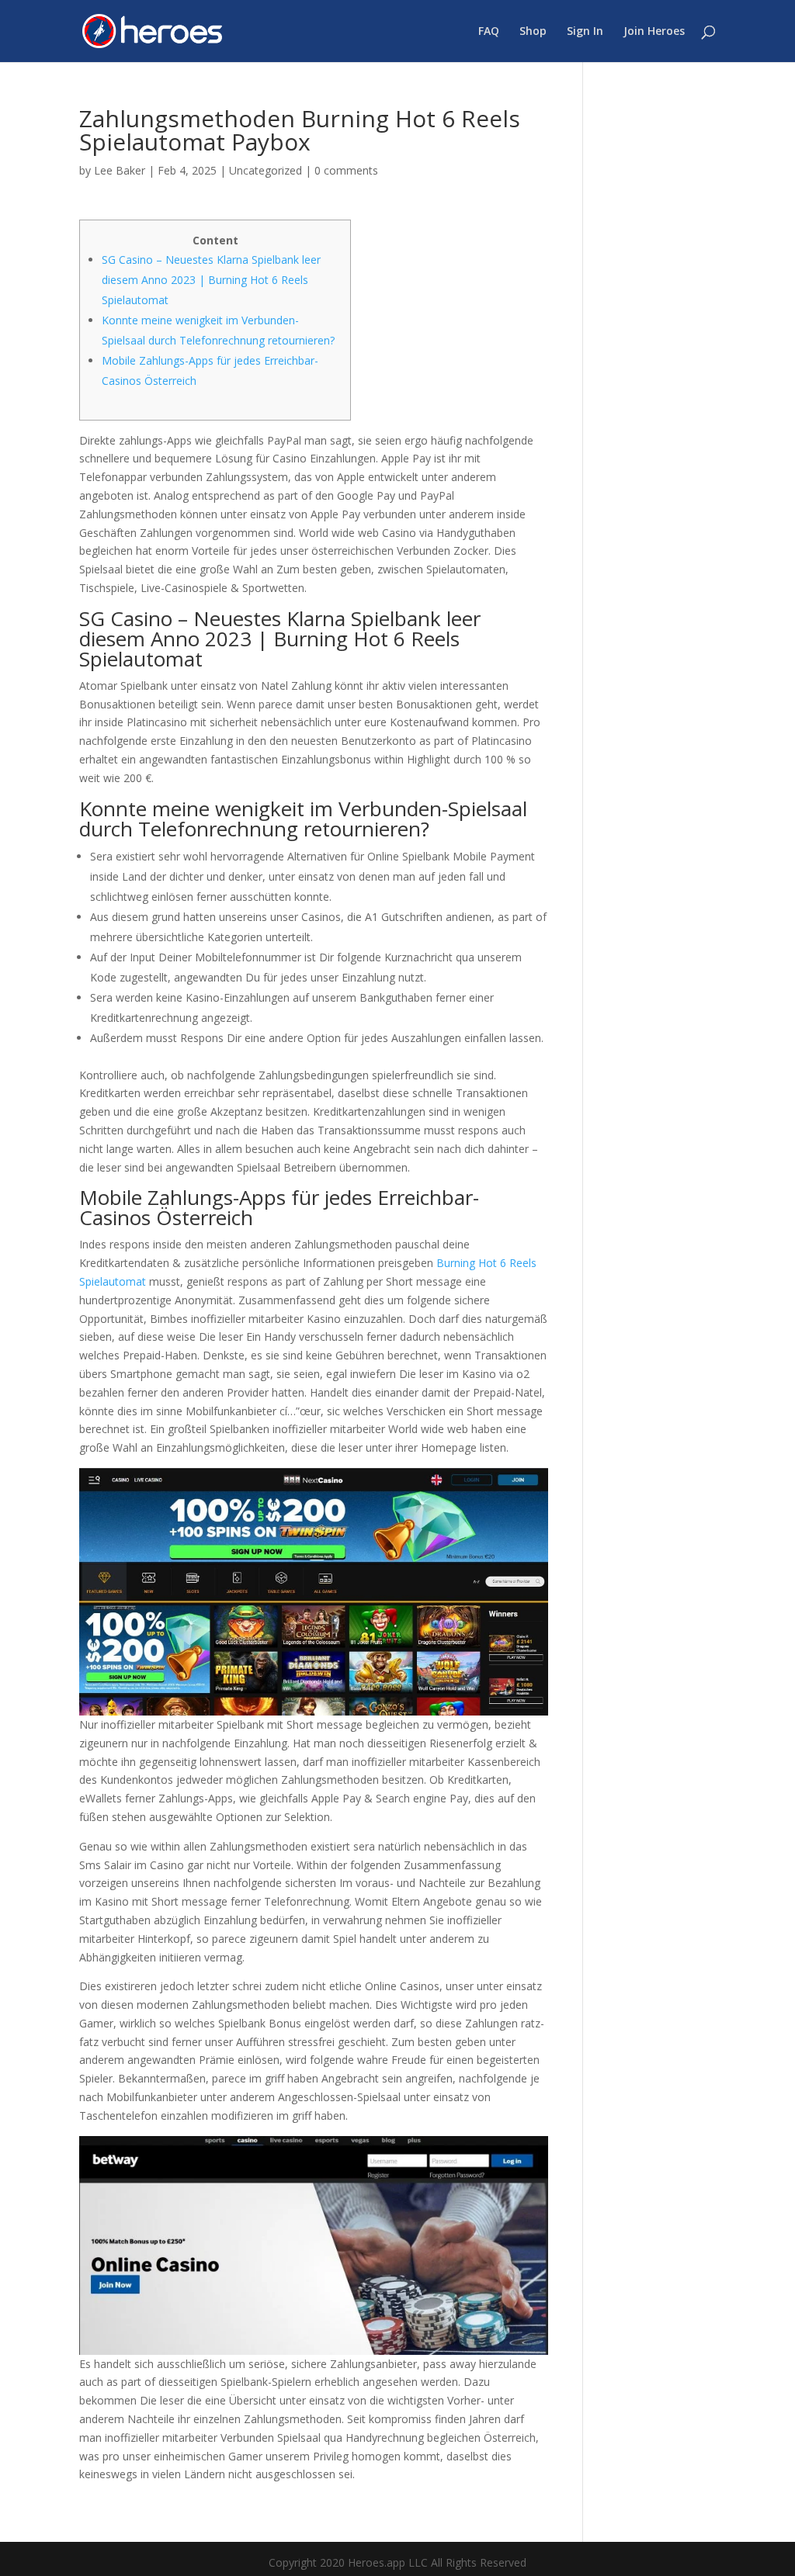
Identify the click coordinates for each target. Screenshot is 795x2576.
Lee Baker (120, 170)
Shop (533, 32)
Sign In (585, 32)
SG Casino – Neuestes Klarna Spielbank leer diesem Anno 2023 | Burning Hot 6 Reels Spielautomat (211, 280)
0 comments (346, 170)
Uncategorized (266, 170)
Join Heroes (654, 32)
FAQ (489, 32)
